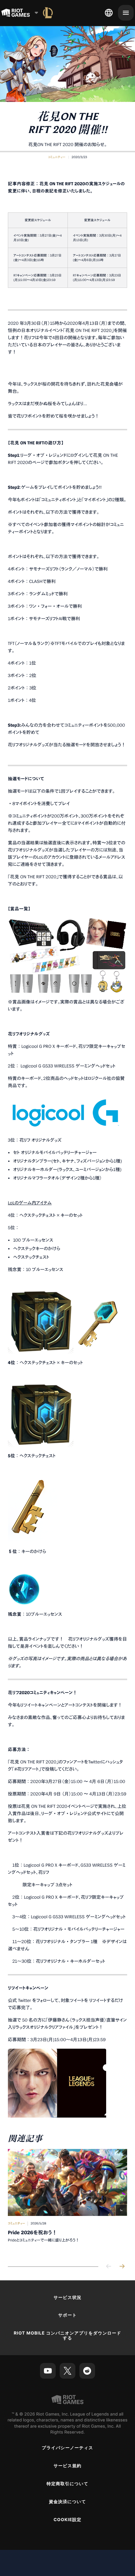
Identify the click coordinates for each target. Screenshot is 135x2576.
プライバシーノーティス (67, 2448)
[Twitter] (67, 2371)
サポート (67, 2315)
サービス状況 (67, 2298)
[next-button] (122, 2267)
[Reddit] (87, 2371)
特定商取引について (67, 2484)
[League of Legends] (48, 13)
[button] (57, 157)
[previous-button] (109, 2267)
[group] (67, 2202)
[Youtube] (48, 2371)
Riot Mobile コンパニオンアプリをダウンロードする (67, 2336)
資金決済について (67, 2502)
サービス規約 (67, 2466)
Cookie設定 (67, 2520)
